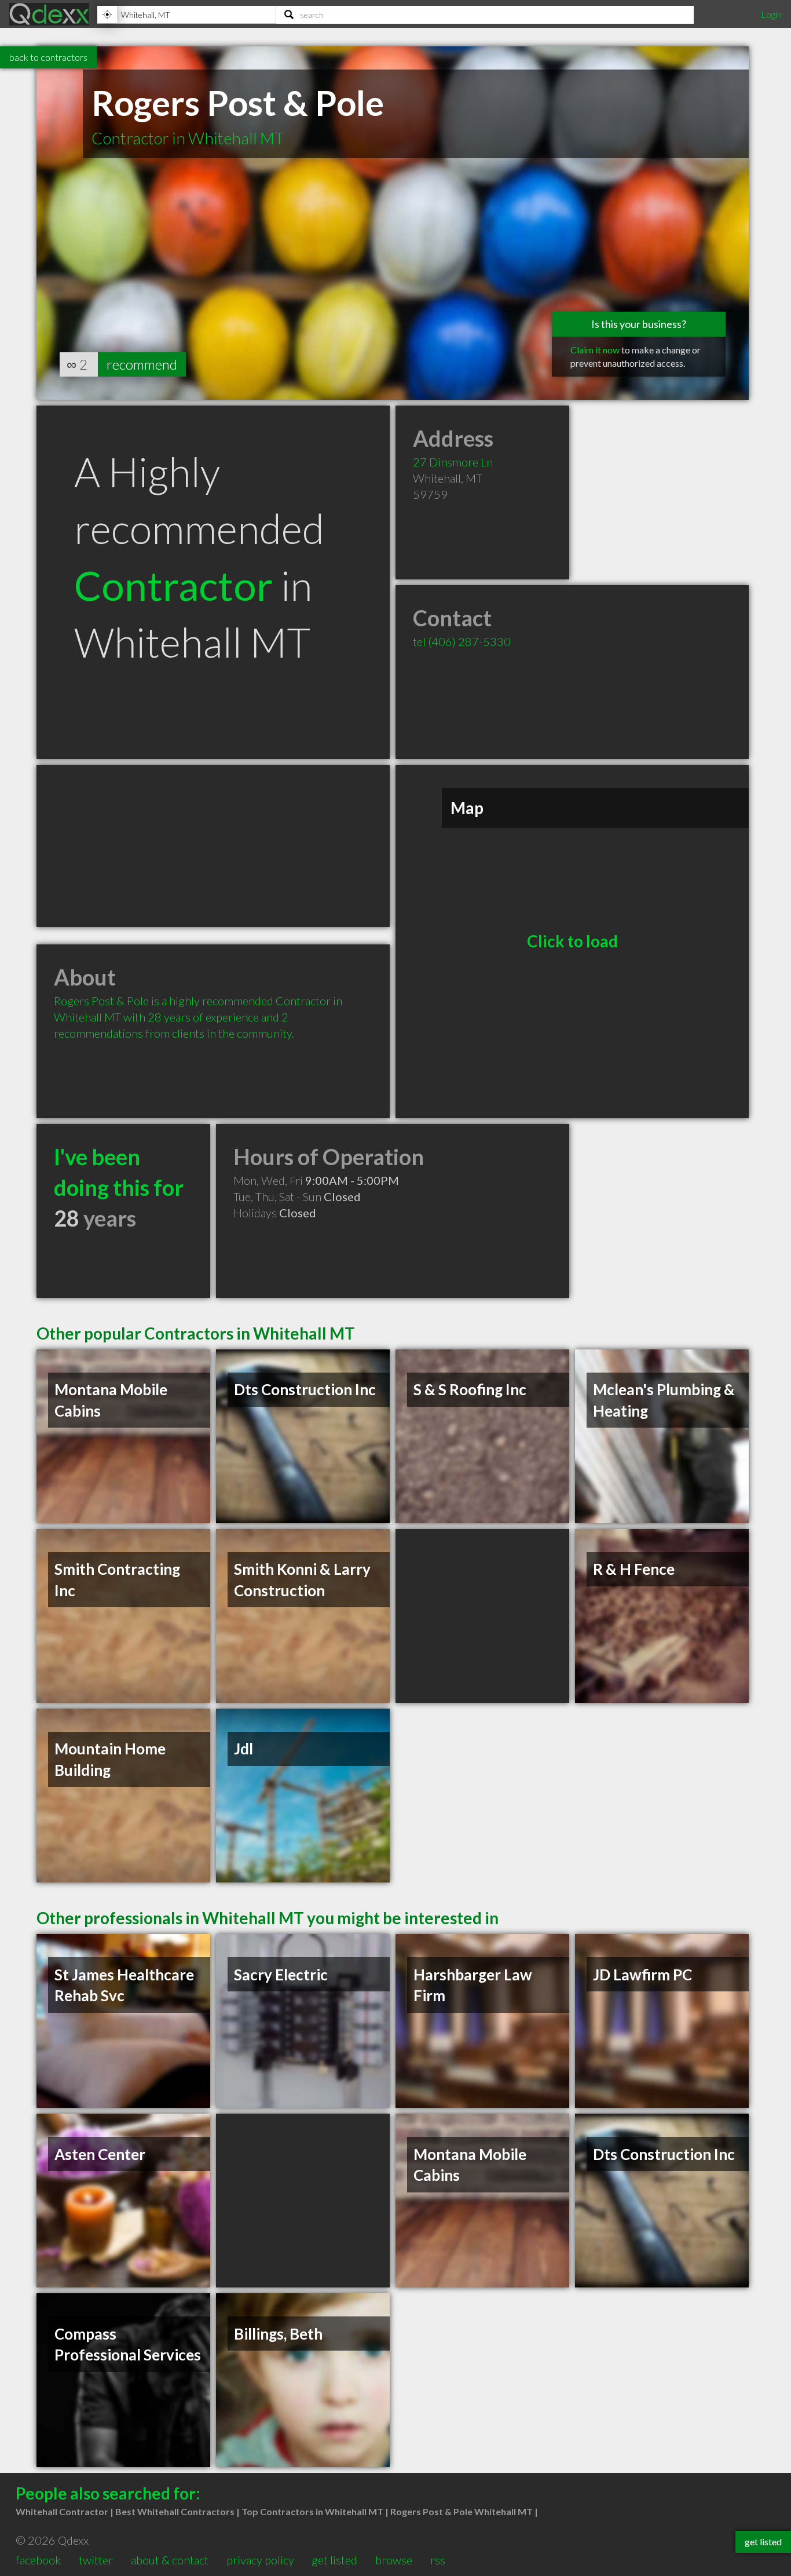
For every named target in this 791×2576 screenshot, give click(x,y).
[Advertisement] (213, 846)
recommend (142, 364)
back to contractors (48, 57)
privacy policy (260, 2560)
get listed (334, 2560)
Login (771, 14)
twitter (96, 2560)
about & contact (170, 2560)
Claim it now (595, 350)
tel (462, 641)
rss (438, 2560)
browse (394, 2560)
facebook (38, 2560)
